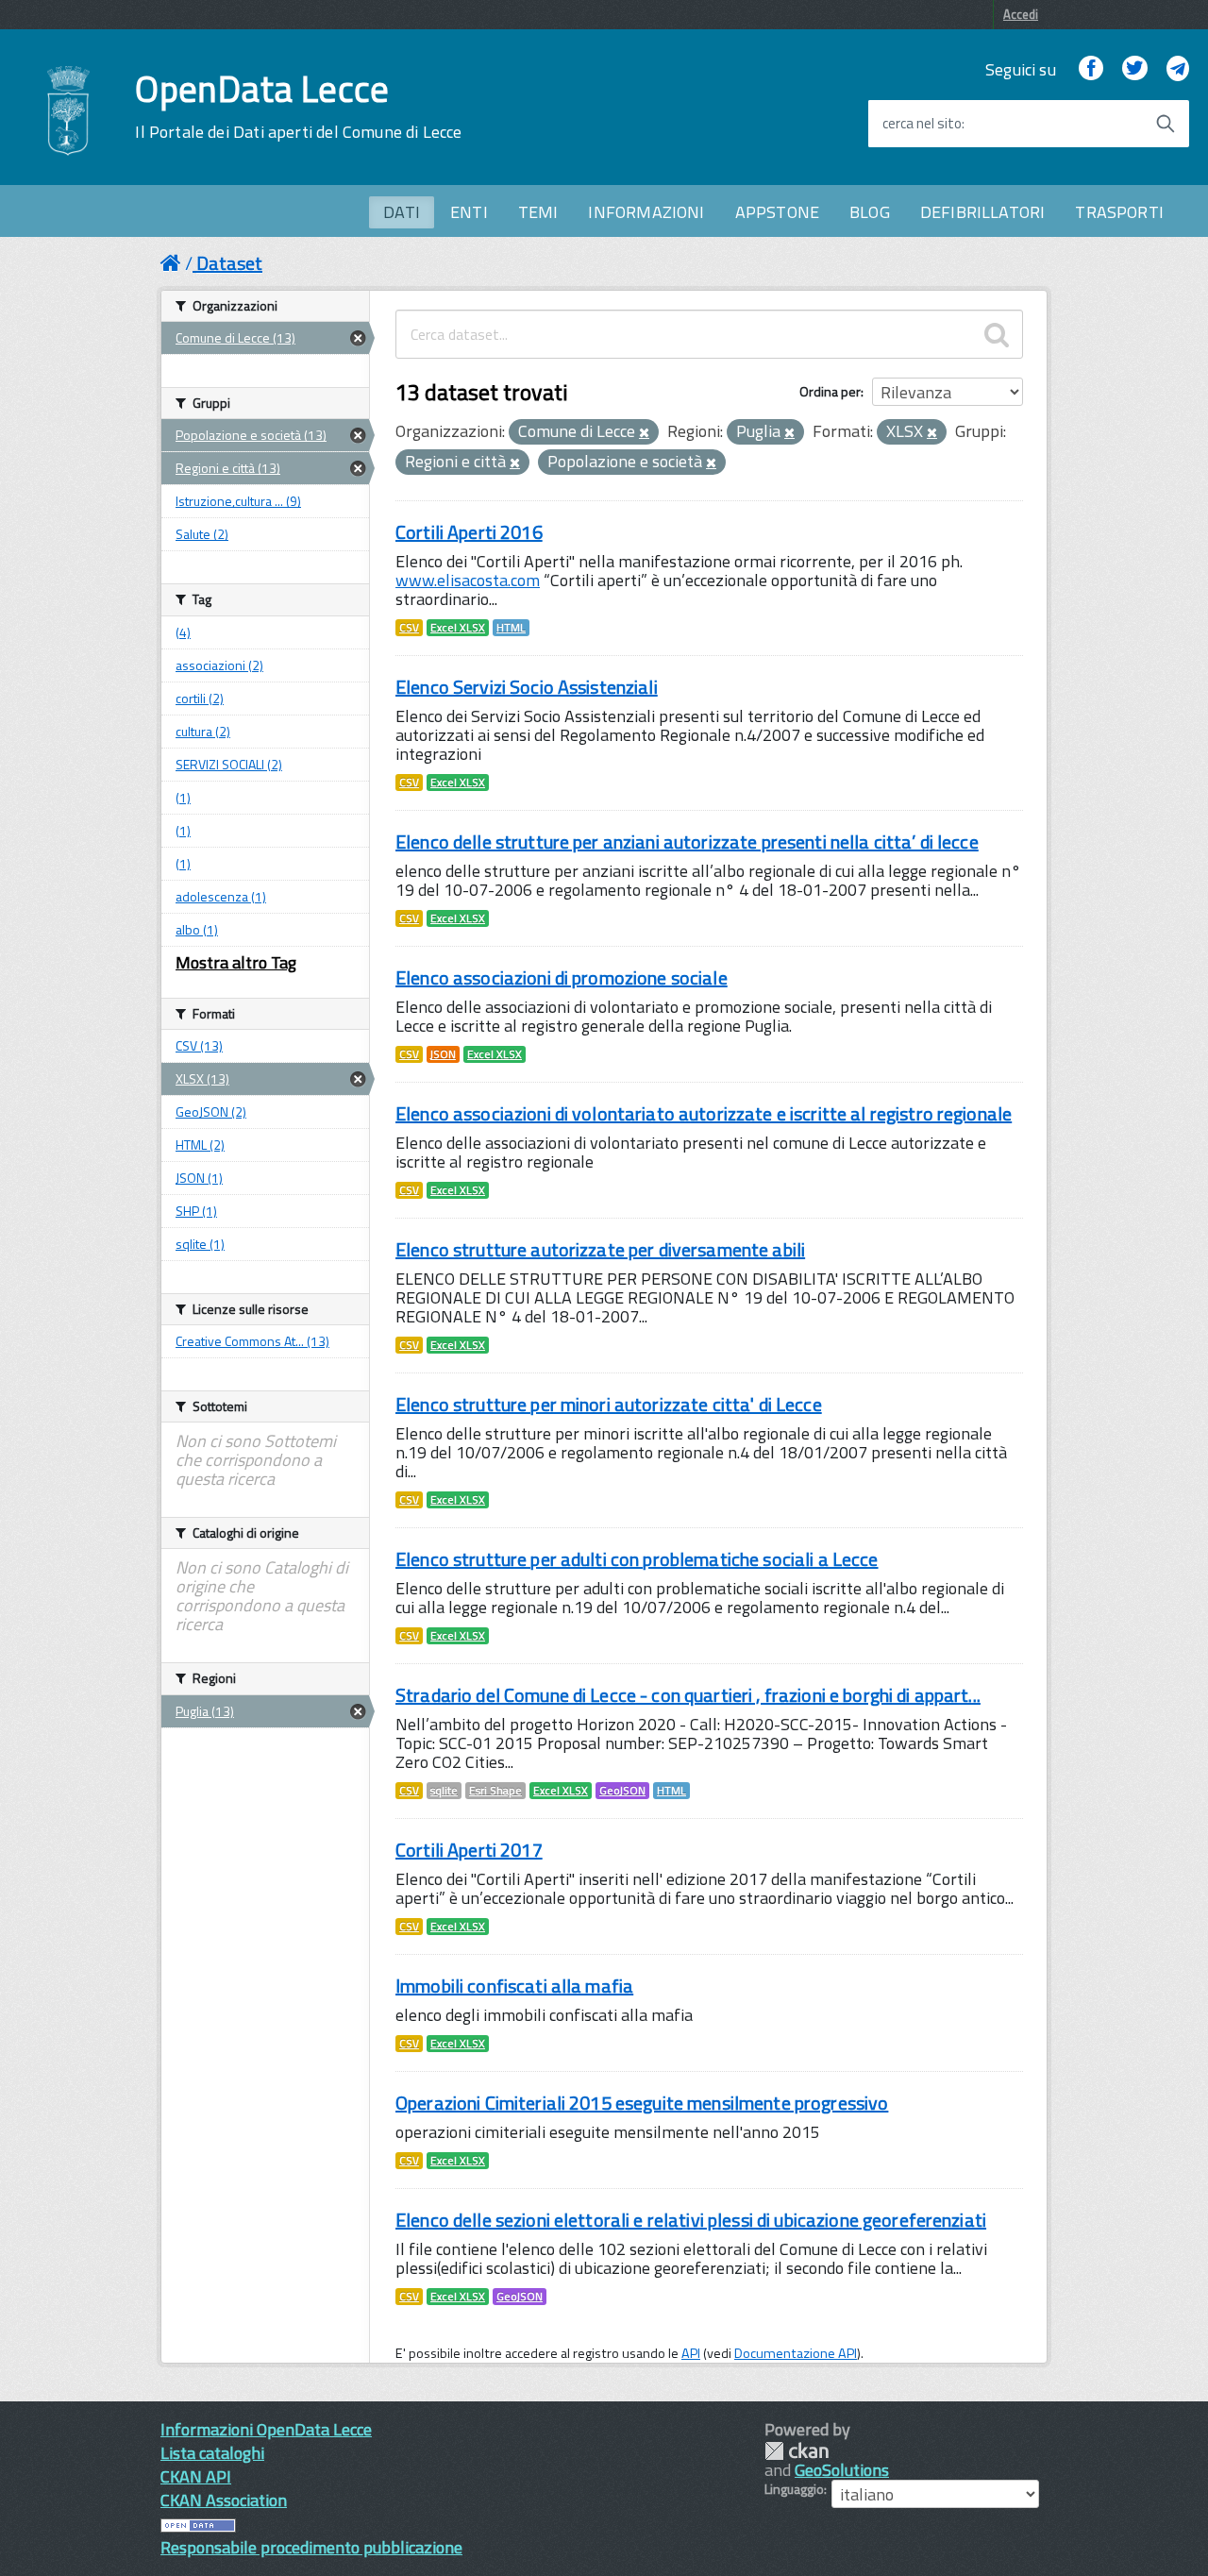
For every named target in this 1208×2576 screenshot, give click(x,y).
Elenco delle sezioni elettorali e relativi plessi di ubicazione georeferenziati (691, 2220)
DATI (402, 212)
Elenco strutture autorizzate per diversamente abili (600, 1249)
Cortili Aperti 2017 (469, 1850)
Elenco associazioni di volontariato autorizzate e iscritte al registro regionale (704, 1113)
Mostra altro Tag (236, 962)
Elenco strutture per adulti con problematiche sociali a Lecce (637, 1559)
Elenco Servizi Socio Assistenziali (527, 687)
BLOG (870, 212)
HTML (511, 628)
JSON (443, 1054)
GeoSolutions (842, 2470)
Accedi (1021, 14)
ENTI (469, 212)
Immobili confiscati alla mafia (514, 1986)
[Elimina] (644, 433)
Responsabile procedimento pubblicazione (311, 2547)
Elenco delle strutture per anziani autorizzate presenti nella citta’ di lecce (687, 842)
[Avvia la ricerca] (1166, 124)
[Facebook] (1091, 69)
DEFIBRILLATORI (983, 212)
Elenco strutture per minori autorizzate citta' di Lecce (609, 1404)
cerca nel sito (922, 124)
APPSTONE (777, 212)
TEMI (538, 212)
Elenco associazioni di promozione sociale (562, 977)
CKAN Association (224, 2500)
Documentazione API (796, 2353)
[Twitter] (1134, 69)
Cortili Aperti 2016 (469, 532)
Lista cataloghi (212, 2453)
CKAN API (196, 2476)
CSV (409, 628)
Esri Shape (495, 1791)
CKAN (797, 2451)
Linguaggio (794, 2489)
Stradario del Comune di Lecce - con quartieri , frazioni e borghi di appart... (688, 1695)
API (691, 2353)
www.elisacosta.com (468, 580)
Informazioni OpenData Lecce (266, 2429)
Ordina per (830, 391)
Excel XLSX (458, 628)
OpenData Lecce (298, 107)
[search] (997, 334)
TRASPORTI (1119, 212)
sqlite (444, 1791)
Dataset (229, 263)
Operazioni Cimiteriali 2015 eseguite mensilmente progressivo (642, 2103)
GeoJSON (622, 1791)
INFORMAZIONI (646, 212)
